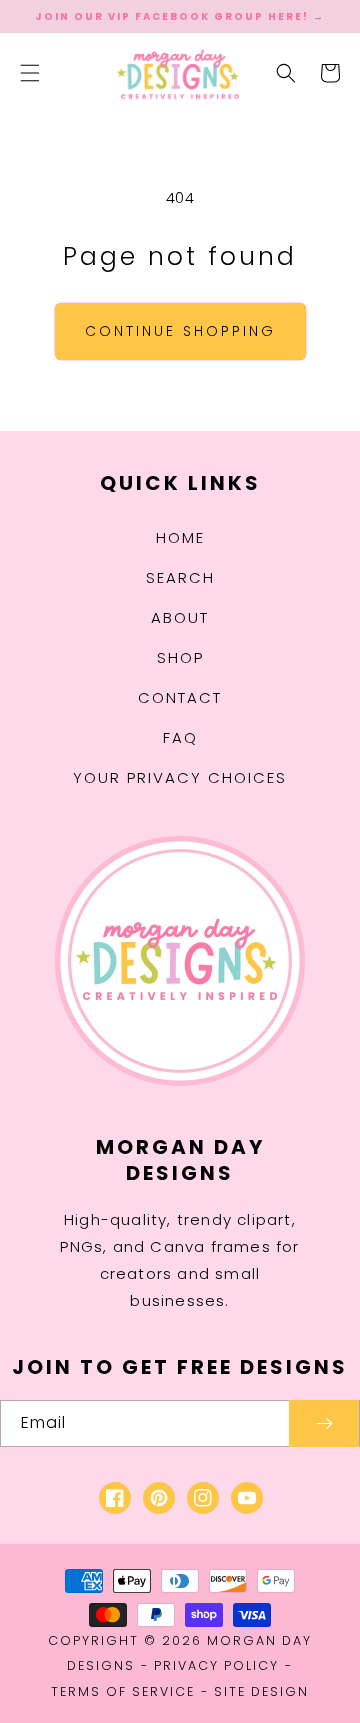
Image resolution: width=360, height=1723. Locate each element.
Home (180, 537)
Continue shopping (180, 331)
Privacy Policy (216, 1665)
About (180, 617)
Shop (180, 657)
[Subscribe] (324, 1423)
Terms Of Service (123, 1691)
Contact (180, 697)
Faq (180, 737)
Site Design (261, 1691)
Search (180, 577)
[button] (30, 73)
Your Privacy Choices (180, 777)
